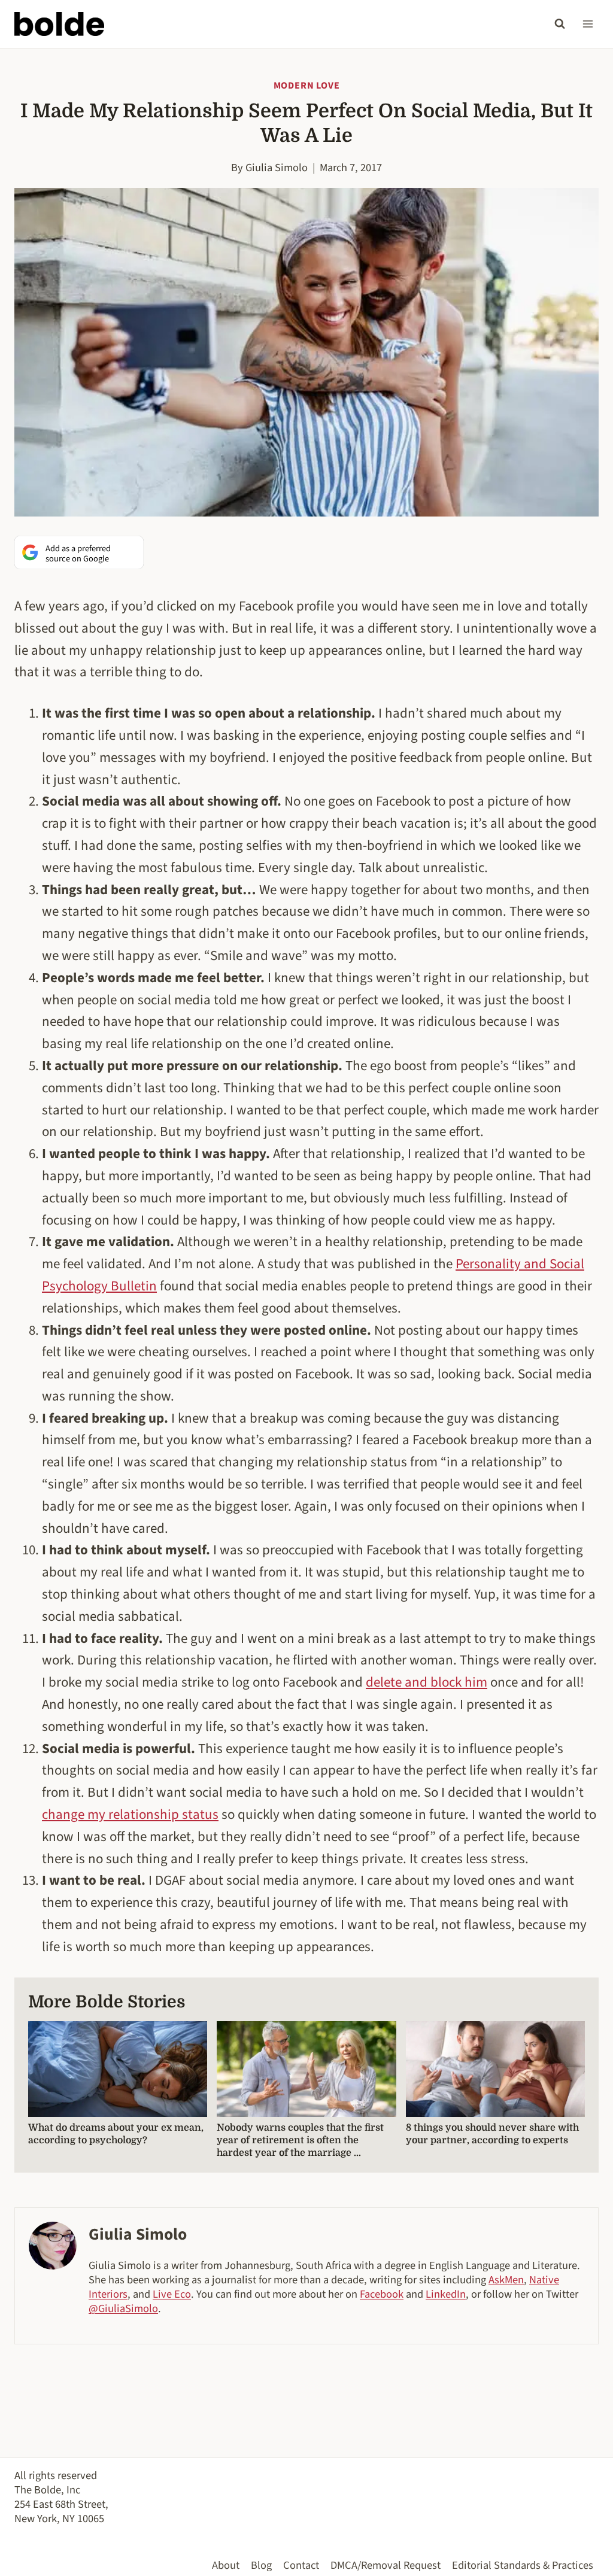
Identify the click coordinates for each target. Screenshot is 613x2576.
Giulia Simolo (277, 168)
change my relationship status (130, 1814)
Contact (301, 2565)
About (226, 2565)
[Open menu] (588, 24)
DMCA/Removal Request (386, 2565)
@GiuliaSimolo (123, 2308)
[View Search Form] (560, 24)
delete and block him (427, 1682)
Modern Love (307, 86)
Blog (261, 2565)
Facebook (382, 2294)
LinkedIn (446, 2294)
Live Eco (172, 2294)
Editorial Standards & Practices (523, 2565)
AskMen (506, 2280)
